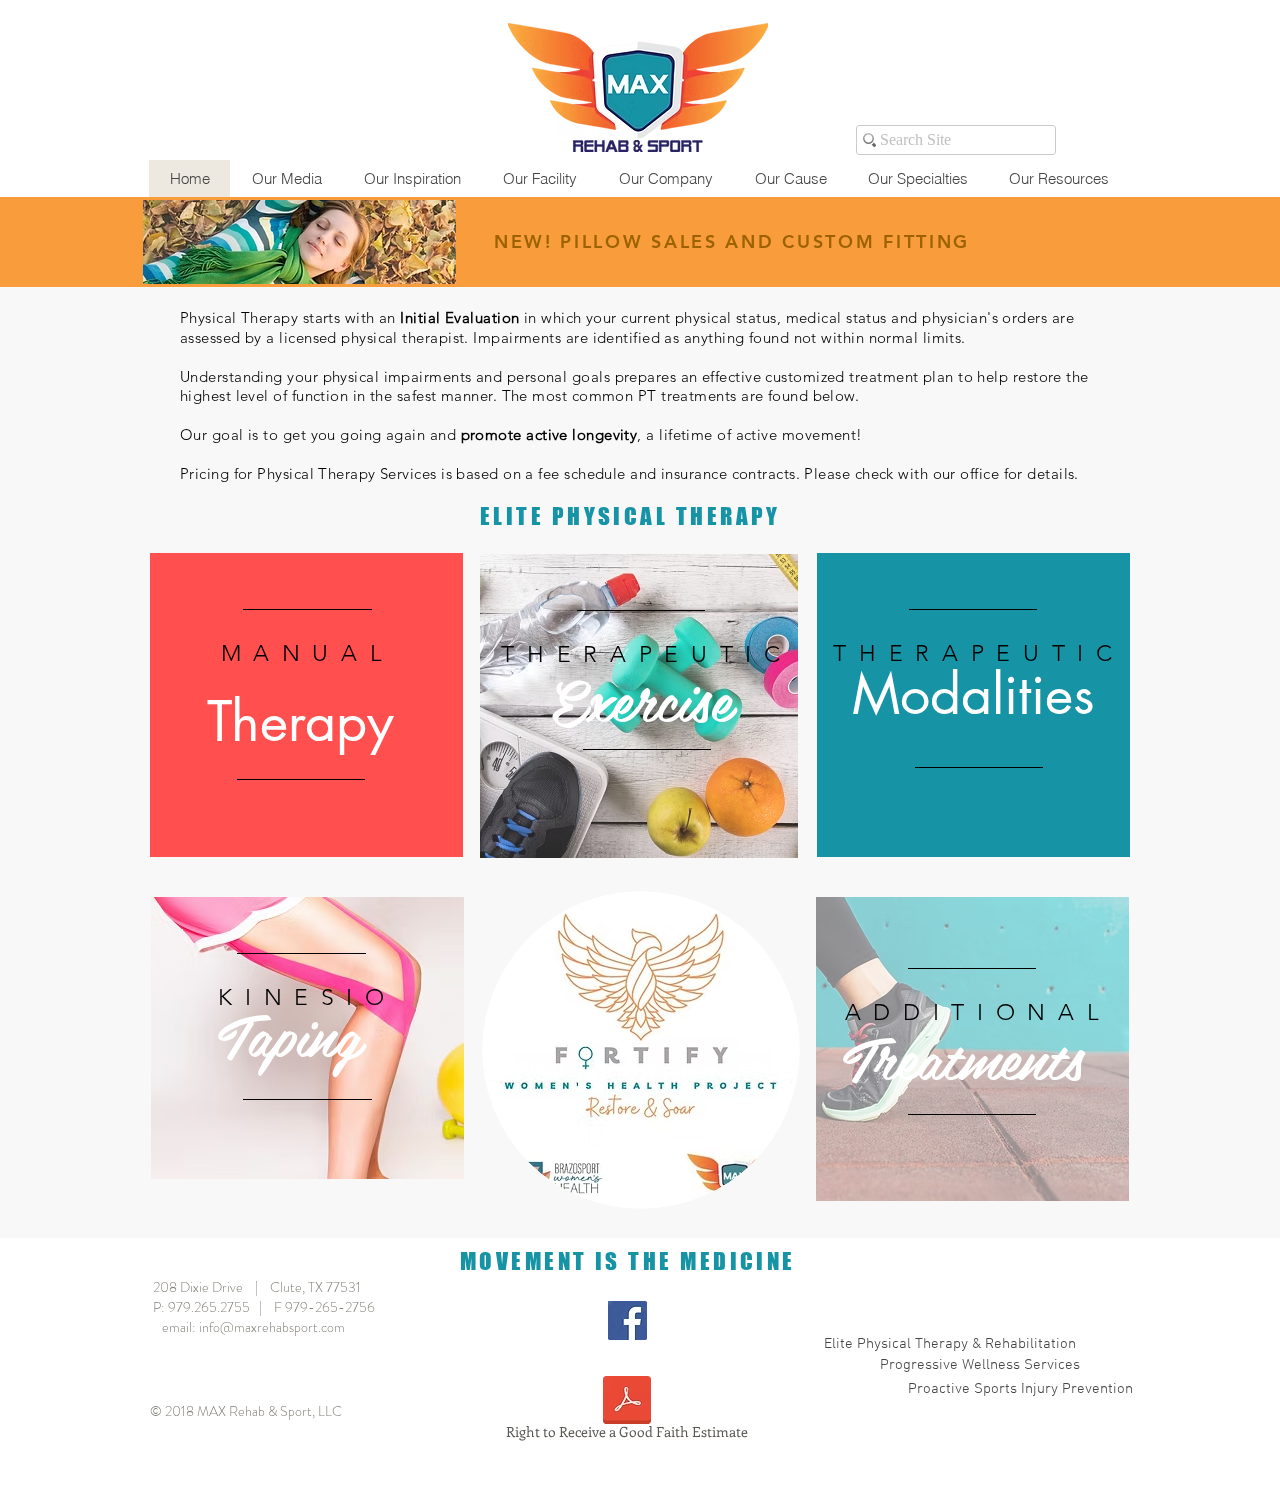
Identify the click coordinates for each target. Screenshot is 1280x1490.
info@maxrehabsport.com (272, 1327)
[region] (306, 705)
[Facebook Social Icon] (627, 1320)
